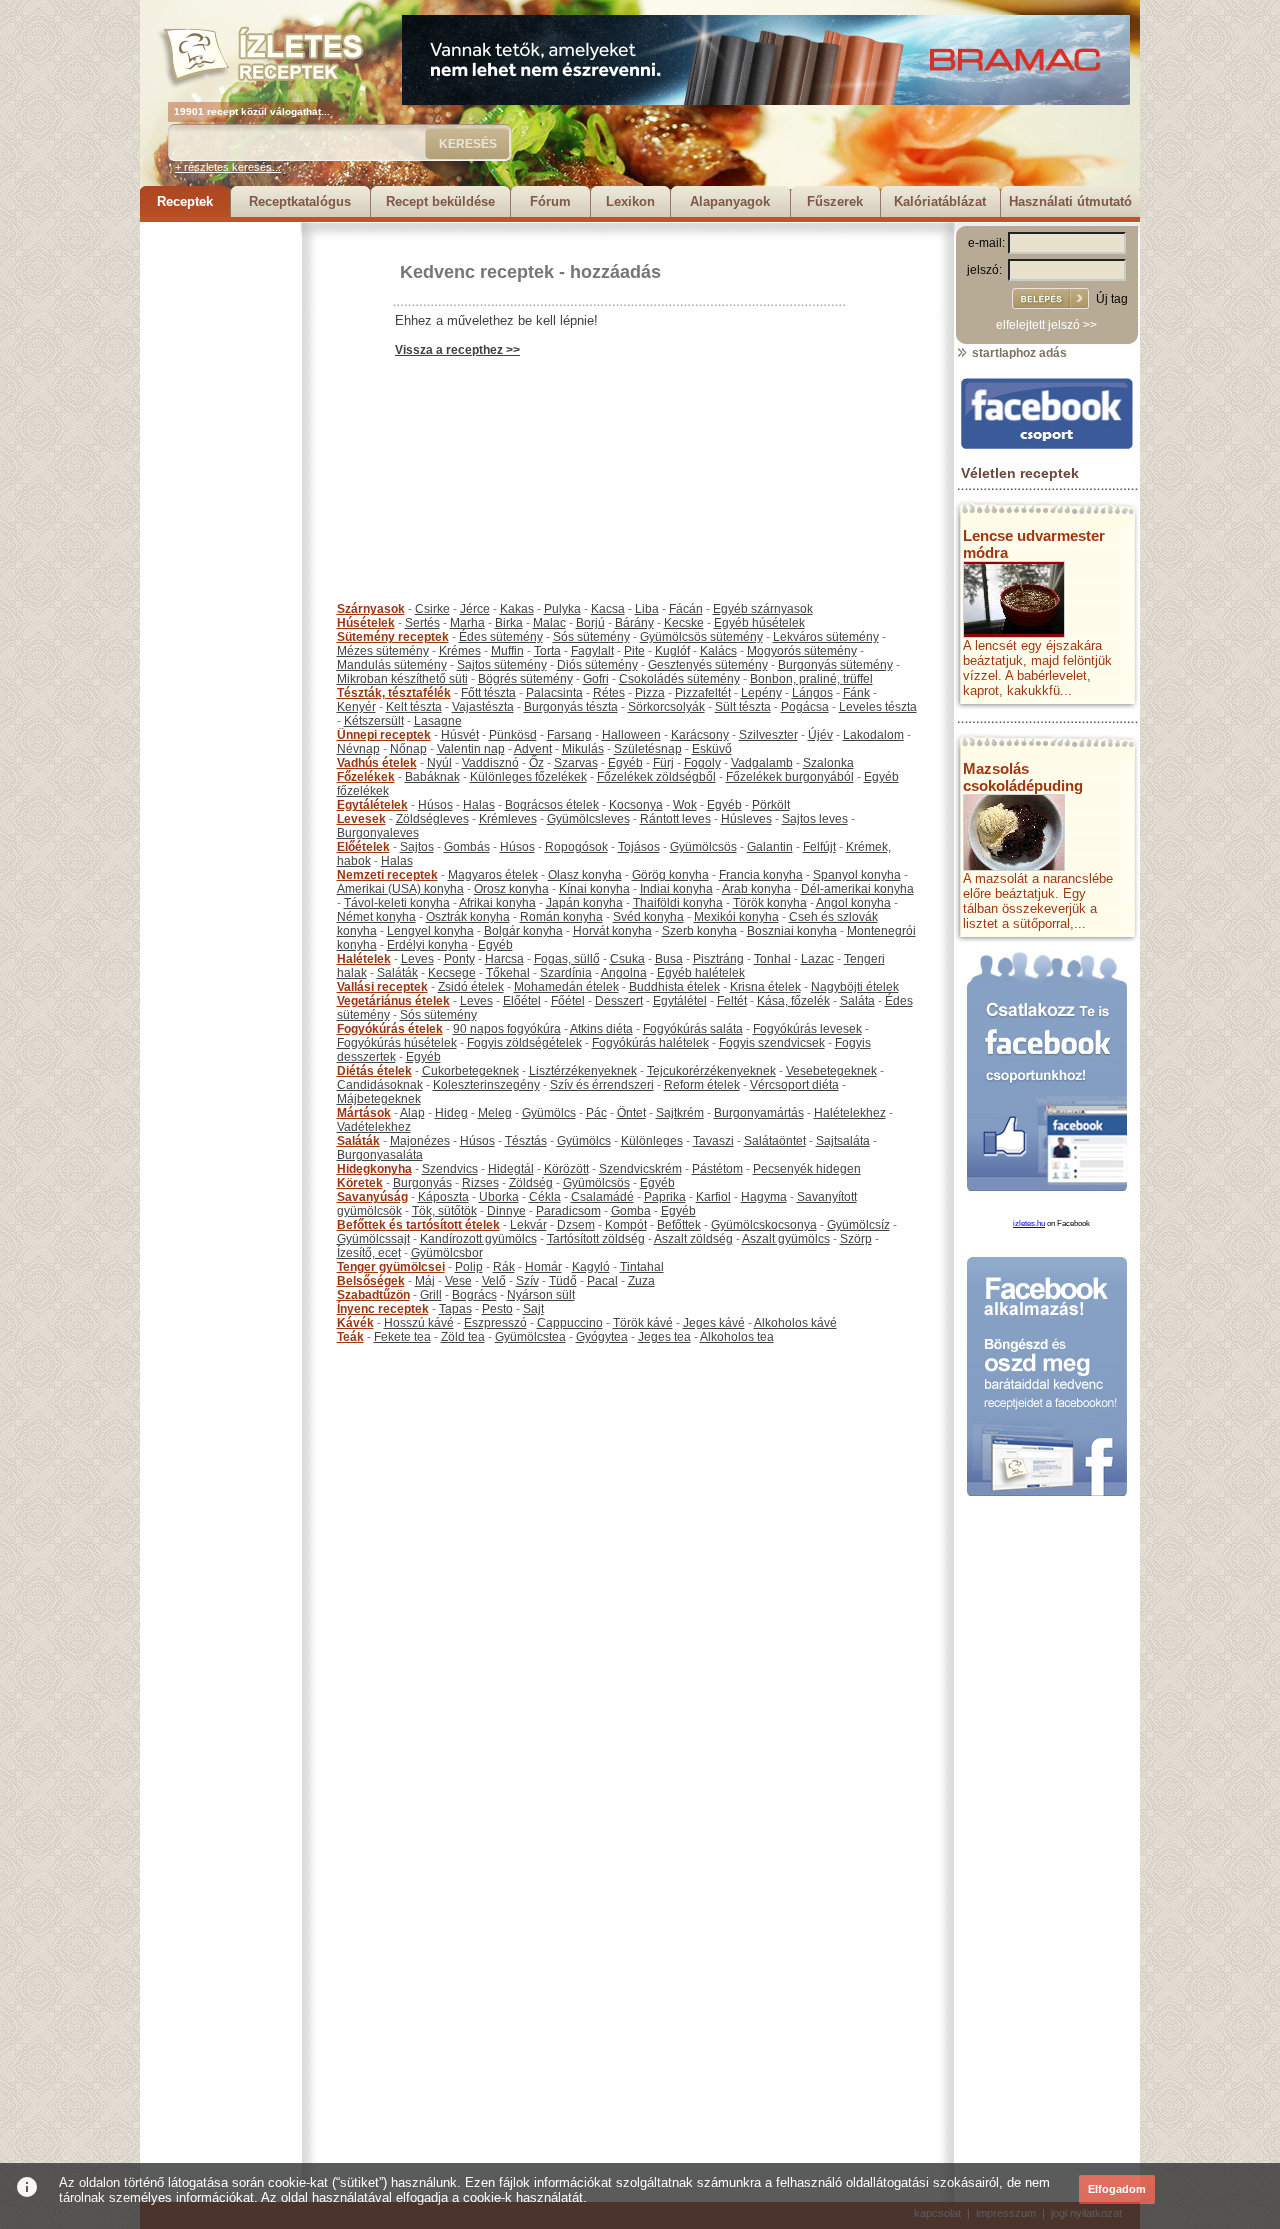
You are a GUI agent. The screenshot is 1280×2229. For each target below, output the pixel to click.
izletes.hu (1029, 1223)
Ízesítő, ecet (369, 1253)
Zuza (641, 1281)
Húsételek (366, 623)
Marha (467, 623)
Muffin (507, 651)
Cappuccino (570, 1323)
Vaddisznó (490, 763)
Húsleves (746, 819)
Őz (536, 763)
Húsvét (460, 735)
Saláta (857, 1001)
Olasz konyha (585, 875)
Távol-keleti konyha (397, 903)
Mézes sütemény (383, 651)
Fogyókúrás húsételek (397, 1043)
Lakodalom (873, 735)
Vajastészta (483, 707)
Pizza (650, 693)
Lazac (817, 959)
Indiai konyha (676, 889)
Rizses (480, 1183)
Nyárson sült (541, 1295)
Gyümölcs (549, 1113)
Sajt (533, 1309)
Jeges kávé (714, 1323)
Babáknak (432, 777)
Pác (596, 1113)
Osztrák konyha (468, 917)
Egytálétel (680, 1001)
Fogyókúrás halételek (650, 1043)
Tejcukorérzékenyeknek (711, 1071)
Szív (527, 1281)
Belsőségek (371, 1281)
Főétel (568, 1001)
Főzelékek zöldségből (656, 777)
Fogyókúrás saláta (693, 1029)
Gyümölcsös (703, 847)
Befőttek (679, 1225)
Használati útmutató (1070, 201)
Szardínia (566, 973)
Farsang (569, 735)
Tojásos (639, 847)
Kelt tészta (414, 707)
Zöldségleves (432, 819)
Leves (417, 959)
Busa (669, 959)
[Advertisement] (220, 522)
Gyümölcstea (530, 1337)
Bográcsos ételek (552, 805)
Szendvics (450, 1169)
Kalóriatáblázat (940, 201)
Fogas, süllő (567, 959)
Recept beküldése (440, 201)
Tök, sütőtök (444, 1211)
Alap (412, 1113)
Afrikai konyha (497, 903)
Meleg (495, 1113)
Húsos (435, 805)
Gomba (631, 1211)
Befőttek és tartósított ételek (418, 1225)
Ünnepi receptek (384, 735)
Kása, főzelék (793, 1001)
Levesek (361, 819)
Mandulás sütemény (392, 665)
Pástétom (717, 1169)
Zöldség (531, 1183)
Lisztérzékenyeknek (583, 1071)
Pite (634, 651)
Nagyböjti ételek (855, 987)
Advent (533, 749)
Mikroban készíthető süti (402, 679)
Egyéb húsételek (759, 623)
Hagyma (764, 1197)
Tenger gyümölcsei (391, 1267)
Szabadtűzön (373, 1295)
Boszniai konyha (792, 931)
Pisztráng (718, 959)
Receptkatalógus (300, 201)
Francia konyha (761, 875)
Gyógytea (602, 1337)
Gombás (467, 847)
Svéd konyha (648, 917)
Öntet (631, 1113)
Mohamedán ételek (566, 987)
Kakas (517, 609)
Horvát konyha (612, 931)
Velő (494, 1281)
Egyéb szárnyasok (763, 609)
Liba (647, 609)
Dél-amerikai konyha (857, 889)
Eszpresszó (495, 1323)
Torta (547, 651)
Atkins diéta (601, 1029)
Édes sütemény (501, 637)
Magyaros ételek (493, 875)
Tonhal (772, 959)
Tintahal (642, 1267)
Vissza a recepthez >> (457, 350)
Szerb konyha (699, 931)
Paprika (665, 1197)
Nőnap (408, 749)
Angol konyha (853, 903)
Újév (820, 735)
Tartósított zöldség (596, 1239)
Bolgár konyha (523, 931)
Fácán (686, 609)
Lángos (812, 693)
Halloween (631, 735)
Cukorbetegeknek (470, 1071)
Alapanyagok (730, 201)
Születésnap (648, 749)
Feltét (732, 1001)
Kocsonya (636, 805)
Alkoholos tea (737, 1337)
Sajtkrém (680, 1113)
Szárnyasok (371, 609)
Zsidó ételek (471, 987)
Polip (469, 1267)
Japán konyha (584, 903)
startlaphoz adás (1018, 353)
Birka (509, 623)
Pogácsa (805, 707)
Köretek (360, 1183)
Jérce (475, 609)
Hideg (451, 1113)
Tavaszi (713, 1141)
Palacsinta (554, 693)
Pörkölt (771, 805)
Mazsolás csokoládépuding (1023, 777)
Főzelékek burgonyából (790, 777)
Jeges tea (664, 1337)
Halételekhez (850, 1113)
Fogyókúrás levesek (807, 1029)
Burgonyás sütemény (835, 665)
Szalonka (828, 763)
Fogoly (702, 763)
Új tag (1112, 299)
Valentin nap (471, 749)
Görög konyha (670, 875)
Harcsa (504, 959)
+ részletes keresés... (228, 167)
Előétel (522, 1001)
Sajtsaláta (843, 1141)
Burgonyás (422, 1183)
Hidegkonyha (374, 1169)
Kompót (626, 1225)
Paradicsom (568, 1211)
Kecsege (452, 973)
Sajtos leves (815, 819)
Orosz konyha (511, 889)
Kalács (718, 651)
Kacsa (608, 609)
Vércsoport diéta (794, 1085)
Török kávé (643, 1323)
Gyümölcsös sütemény (701, 637)
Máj (425, 1281)
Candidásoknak (380, 1085)
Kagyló (591, 1267)
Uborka (499, 1197)
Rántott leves (675, 819)
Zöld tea (463, 1337)
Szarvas (576, 763)
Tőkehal (508, 973)
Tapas (455, 1309)
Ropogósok (576, 847)
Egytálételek (372, 805)
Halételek (364, 959)
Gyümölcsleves (588, 819)
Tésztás (526, 1141)
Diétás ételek (374, 1071)
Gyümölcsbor (447, 1253)
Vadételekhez (374, 1127)
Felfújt (819, 847)
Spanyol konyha (857, 875)
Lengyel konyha (430, 931)
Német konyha (376, 917)
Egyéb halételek (701, 973)
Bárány (634, 623)
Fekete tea (402, 1337)
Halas (479, 805)
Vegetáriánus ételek (393, 1001)
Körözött (566, 1169)
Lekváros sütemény (826, 637)
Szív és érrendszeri (602, 1085)
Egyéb (625, 763)
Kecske (684, 623)
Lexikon (630, 201)
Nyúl (439, 763)
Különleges (652, 1141)
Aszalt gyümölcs (786, 1239)
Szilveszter (768, 735)
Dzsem (576, 1225)
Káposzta (443, 1197)
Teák (350, 1337)
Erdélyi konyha (427, 945)
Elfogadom (1117, 2189)
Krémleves (508, 819)
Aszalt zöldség (693, 1239)
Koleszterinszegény (486, 1085)
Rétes (609, 693)
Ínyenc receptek (383, 1309)
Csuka (627, 959)
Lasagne (438, 721)
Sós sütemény (591, 637)
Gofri (596, 679)
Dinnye (506, 1211)
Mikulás (583, 749)
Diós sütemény (597, 665)
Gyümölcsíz (858, 1225)
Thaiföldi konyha (678, 903)
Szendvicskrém (640, 1169)
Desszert (619, 1001)
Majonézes (420, 1141)
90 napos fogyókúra (507, 1029)
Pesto (497, 1309)
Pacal (602, 1281)
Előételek (363, 847)
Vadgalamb (762, 763)
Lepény (761, 693)
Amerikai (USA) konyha (400, 889)
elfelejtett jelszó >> (1046, 325)
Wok (685, 805)
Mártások (364, 1113)
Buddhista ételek (674, 987)
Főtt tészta (488, 693)
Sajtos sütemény (502, 665)
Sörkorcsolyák (666, 707)
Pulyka (562, 609)
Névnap (358, 749)
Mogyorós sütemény (802, 651)
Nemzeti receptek (387, 875)
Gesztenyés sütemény (708, 665)
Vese (458, 1281)
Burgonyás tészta (571, 707)
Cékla (545, 1197)
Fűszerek (835, 201)
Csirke (432, 609)
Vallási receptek (382, 987)
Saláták (397, 973)
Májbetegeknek (379, 1099)
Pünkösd (513, 735)
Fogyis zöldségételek (524, 1043)
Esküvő (712, 749)
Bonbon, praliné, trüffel (811, 679)
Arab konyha (756, 889)
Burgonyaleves (378, 833)
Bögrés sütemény (525, 679)
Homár (543, 1267)
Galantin (770, 847)
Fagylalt (592, 651)
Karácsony (700, 735)
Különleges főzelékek (528, 777)
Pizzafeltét (703, 693)
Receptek (185, 201)
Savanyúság (372, 1197)
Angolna (624, 973)
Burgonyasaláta (380, 1155)
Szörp (856, 1239)
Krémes (460, 651)
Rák (504, 1267)
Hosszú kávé (419, 1323)
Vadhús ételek (377, 763)
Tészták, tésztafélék (394, 693)
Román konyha (561, 917)
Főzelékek (366, 777)
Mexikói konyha (736, 917)
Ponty (459, 959)
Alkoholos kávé (795, 1323)
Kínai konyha (594, 889)
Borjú (590, 623)
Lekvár (528, 1225)
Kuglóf (672, 651)
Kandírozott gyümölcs (478, 1239)
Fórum (550, 201)
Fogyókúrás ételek (390, 1029)
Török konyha (770, 903)
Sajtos (417, 847)
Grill (431, 1295)
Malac (549, 623)
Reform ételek (702, 1085)
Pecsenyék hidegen (807, 1169)
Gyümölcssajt (373, 1239)
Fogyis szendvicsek (772, 1043)
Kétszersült (374, 721)
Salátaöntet (775, 1141)
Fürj (663, 763)
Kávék (355, 1323)
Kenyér (356, 707)
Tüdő (563, 1281)
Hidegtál (511, 1169)
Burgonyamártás (759, 1113)
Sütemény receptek (393, 637)
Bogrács (474, 1295)
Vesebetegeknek (831, 1071)
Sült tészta (743, 707)
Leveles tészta (878, 707)
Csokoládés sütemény (679, 679)
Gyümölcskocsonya (764, 1225)
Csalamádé (602, 1197)
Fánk (856, 693)
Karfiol (713, 1197)
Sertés (422, 623)
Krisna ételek (765, 987)
